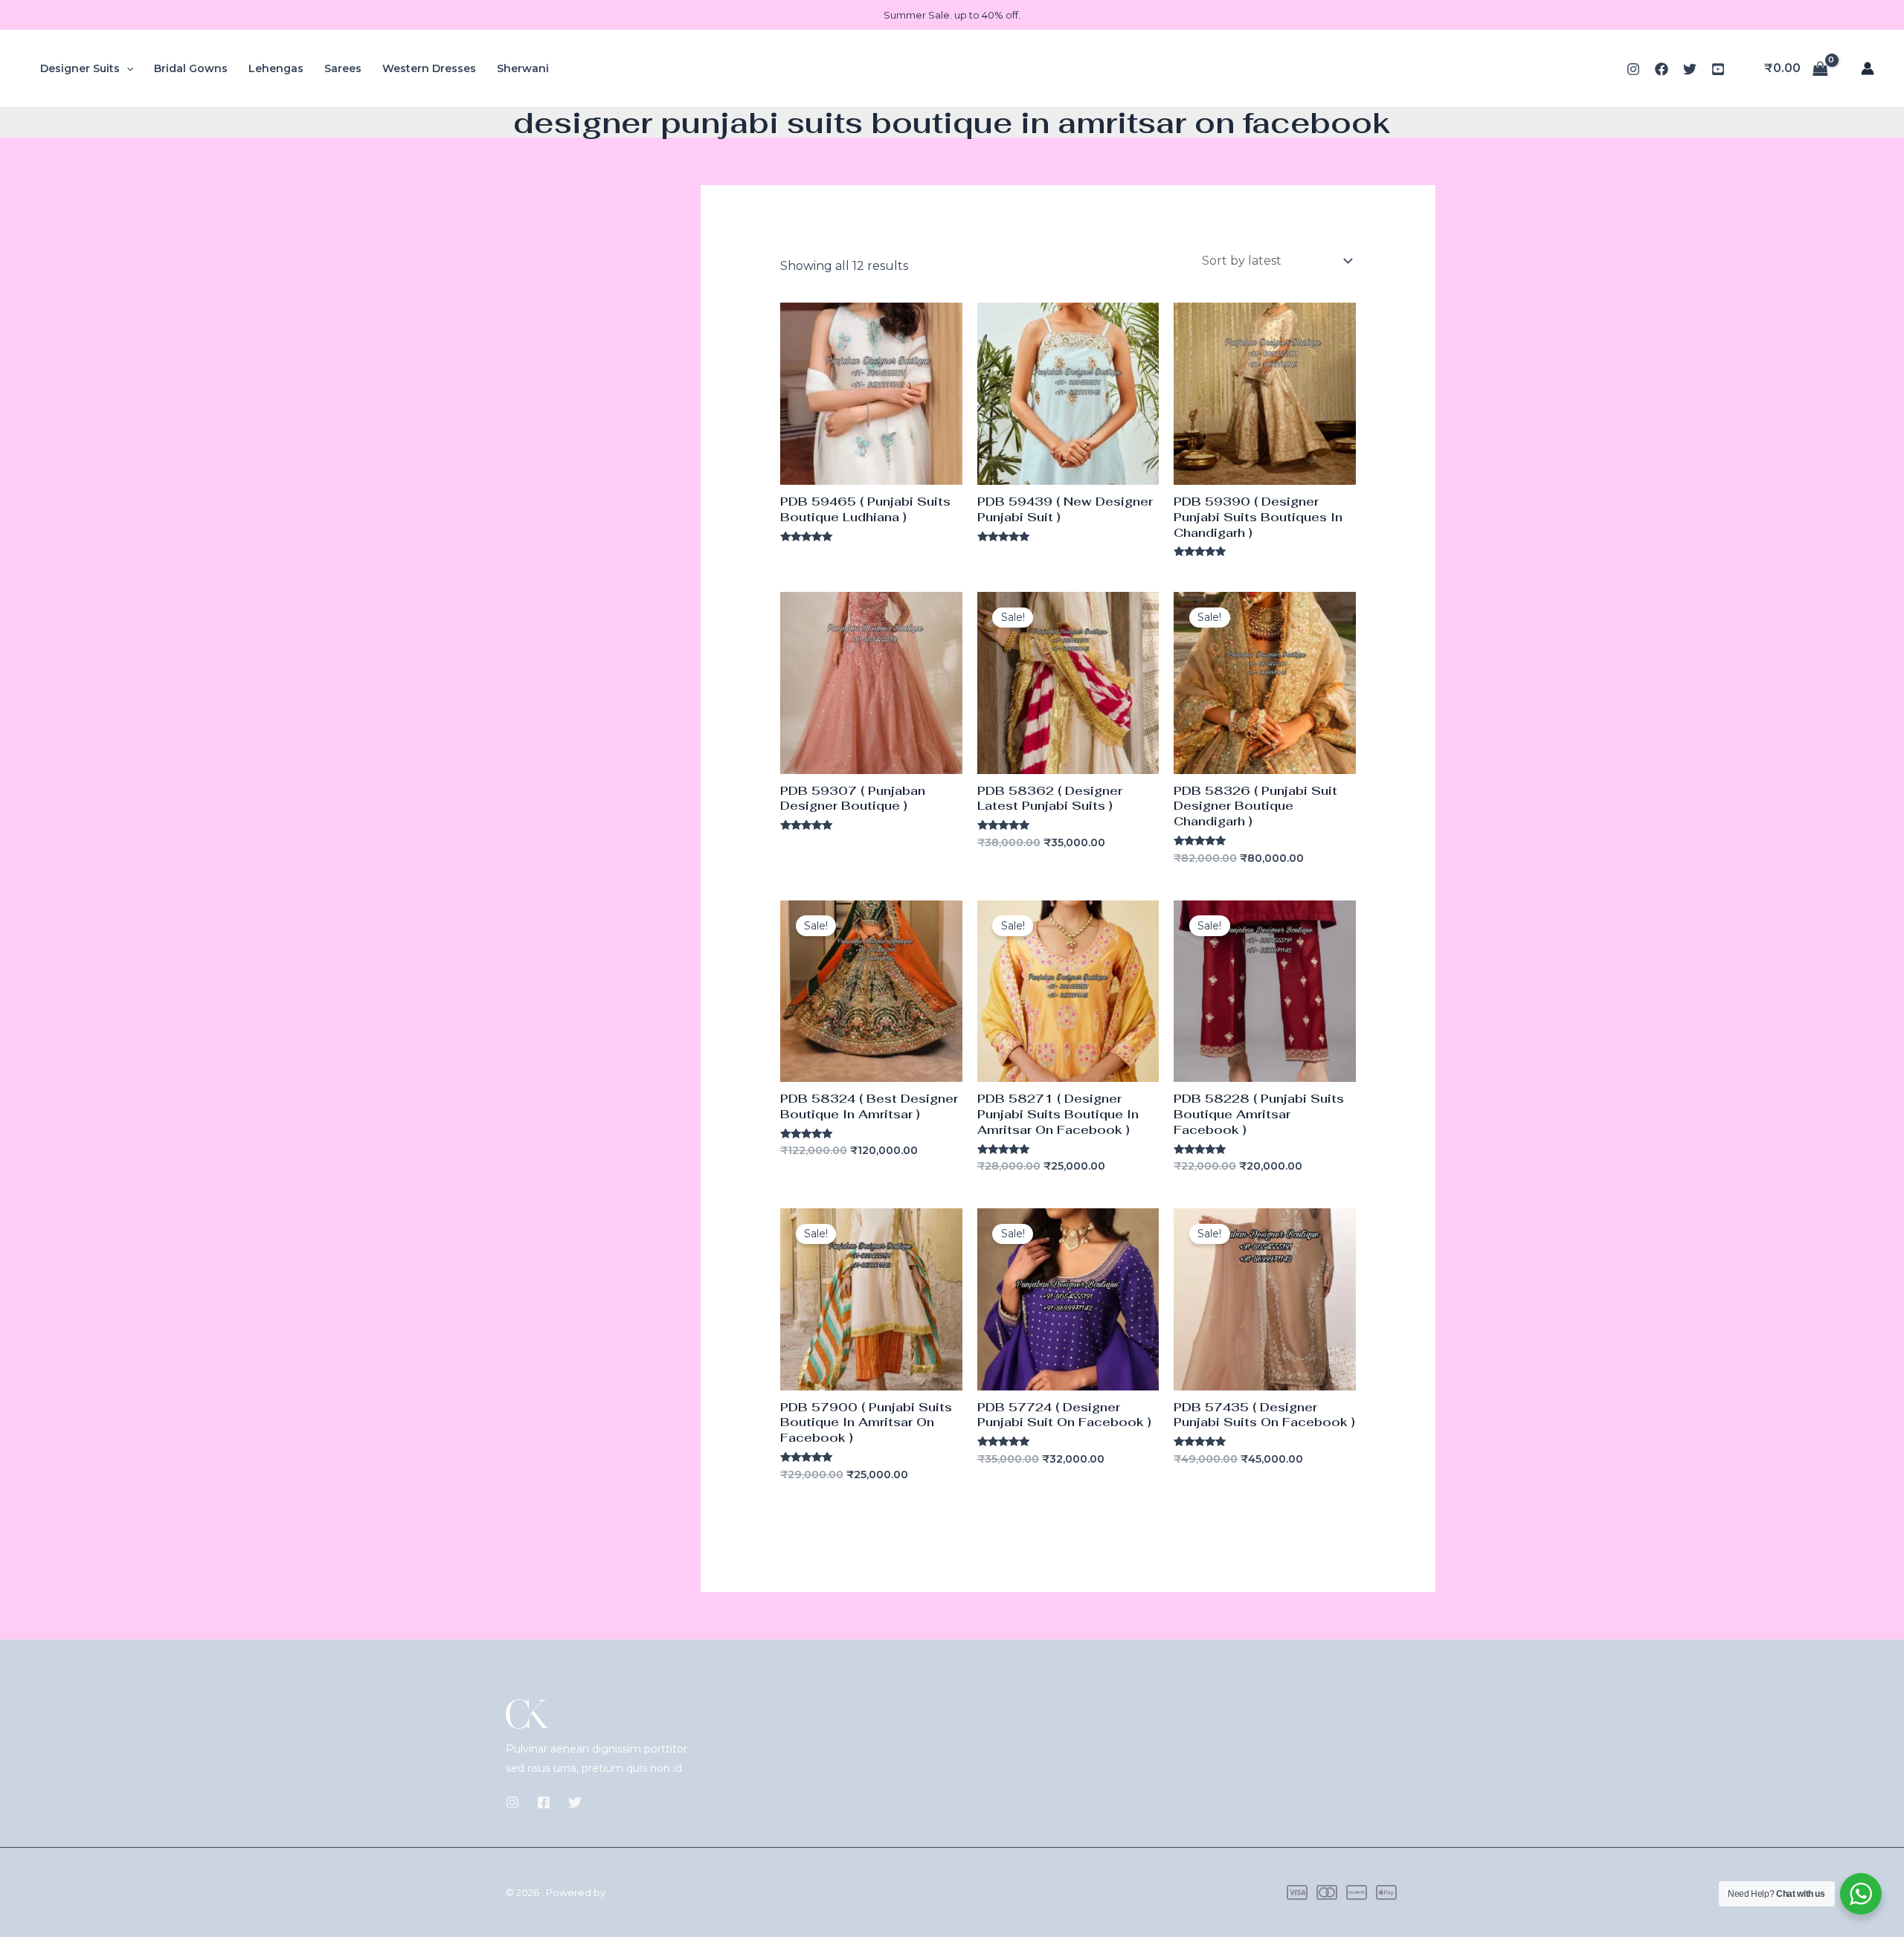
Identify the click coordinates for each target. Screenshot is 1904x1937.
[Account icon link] (1868, 68)
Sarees (343, 68)
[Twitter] (1690, 69)
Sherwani (523, 68)
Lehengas (276, 68)
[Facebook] (1662, 69)
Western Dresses (429, 68)
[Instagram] (1633, 69)
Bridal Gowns (191, 68)
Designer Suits (80, 68)
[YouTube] (1718, 69)
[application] (126, 68)
